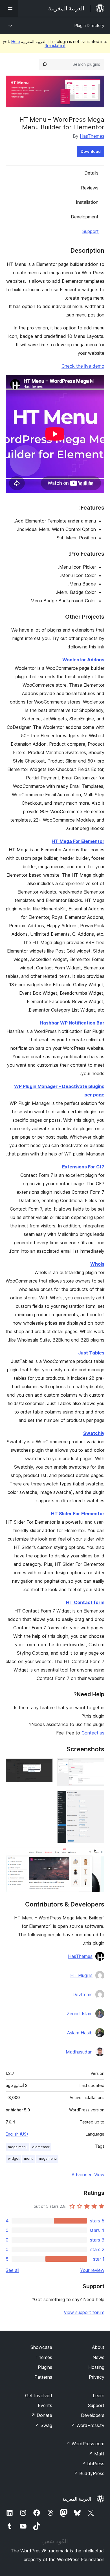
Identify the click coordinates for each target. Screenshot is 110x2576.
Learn (99, 2396)
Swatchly (94, 1433)
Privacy (97, 2377)
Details (91, 173)
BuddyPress (89, 2473)
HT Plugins (81, 1975)
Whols (97, 1264)
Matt (96, 2454)
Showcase (41, 2347)
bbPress (93, 2464)
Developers (93, 2415)
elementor (41, 2147)
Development (85, 217)
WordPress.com (85, 2444)
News (98, 2357)
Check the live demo (83, 366)
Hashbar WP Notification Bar (72, 1023)
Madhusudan (79, 2052)
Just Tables (91, 1353)
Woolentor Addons (83, 660)
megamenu (47, 2158)
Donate (42, 2415)
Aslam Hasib (80, 2033)
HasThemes (92, 136)
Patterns (43, 2377)
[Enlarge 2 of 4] (45, 1766)
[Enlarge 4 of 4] (97, 1855)
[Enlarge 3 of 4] (97, 1798)
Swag (44, 2425)
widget (14, 2158)
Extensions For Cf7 (83, 1167)
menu (29, 2158)
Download (91, 151)
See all (12, 2270)
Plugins (45, 2367)
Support (91, 231)
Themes (44, 2357)
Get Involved (39, 2396)
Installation (87, 202)
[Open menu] (9, 8)
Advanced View (88, 2175)
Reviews (90, 188)
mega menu (18, 2147)
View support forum (84, 2312)
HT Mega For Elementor (78, 841)
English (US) (17, 2134)
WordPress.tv (88, 2425)
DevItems (82, 1994)
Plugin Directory (89, 25)
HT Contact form (85, 1602)
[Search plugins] (45, 64)
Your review (92, 2270)
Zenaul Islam (80, 2014)
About (98, 2347)
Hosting (96, 2367)
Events (45, 2405)
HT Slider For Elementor (78, 1514)
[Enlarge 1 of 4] (97, 1766)
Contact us (93, 1733)
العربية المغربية (77, 2499)
